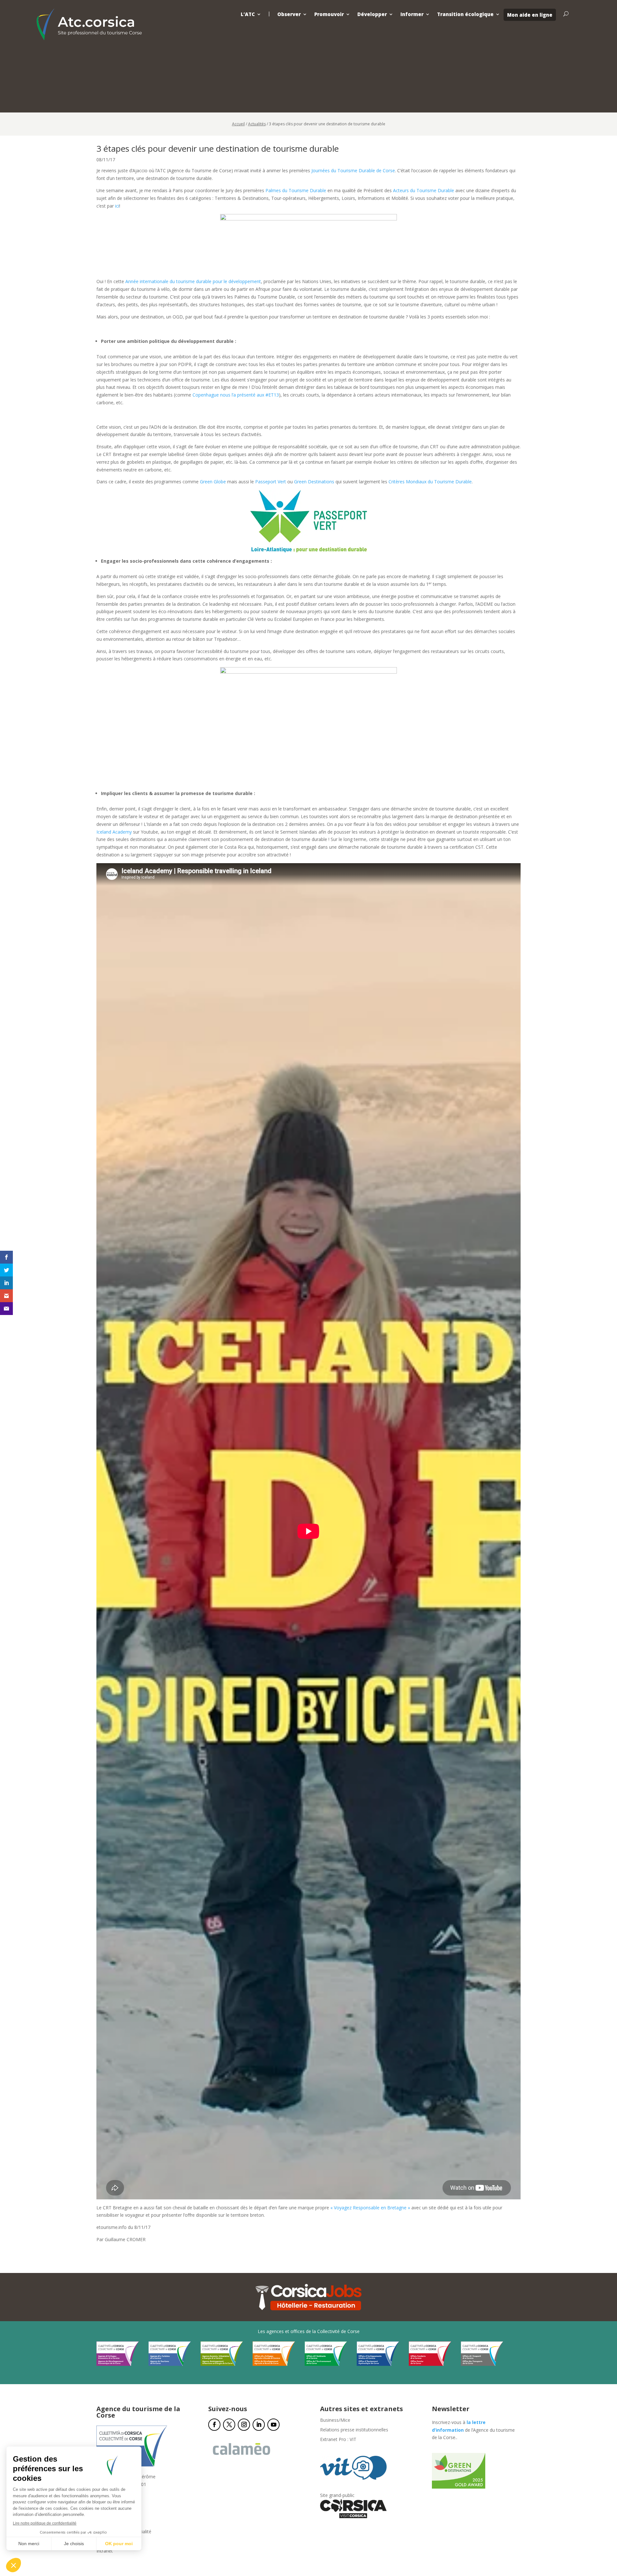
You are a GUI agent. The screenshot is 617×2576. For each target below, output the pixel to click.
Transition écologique (465, 14)
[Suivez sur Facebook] (214, 2425)
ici (117, 206)
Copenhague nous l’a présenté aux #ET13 (236, 395)
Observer (289, 14)
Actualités (257, 124)
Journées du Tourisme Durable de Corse (353, 170)
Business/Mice (335, 2420)
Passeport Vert (271, 482)
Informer (412, 14)
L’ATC (248, 14)
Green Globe (213, 482)
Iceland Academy (114, 832)
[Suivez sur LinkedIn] (259, 2425)
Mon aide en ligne (530, 15)
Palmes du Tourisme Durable (296, 190)
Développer (372, 14)
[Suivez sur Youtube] (273, 2425)
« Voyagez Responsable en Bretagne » (370, 2208)
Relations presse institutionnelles (354, 2430)
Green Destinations (314, 482)
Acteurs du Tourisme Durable (424, 190)
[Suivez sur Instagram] (244, 2425)
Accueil (238, 124)
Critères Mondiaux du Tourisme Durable (430, 482)
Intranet (105, 2551)
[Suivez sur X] (229, 2425)
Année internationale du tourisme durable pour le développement (193, 281)
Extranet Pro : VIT (338, 2440)
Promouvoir (329, 14)
